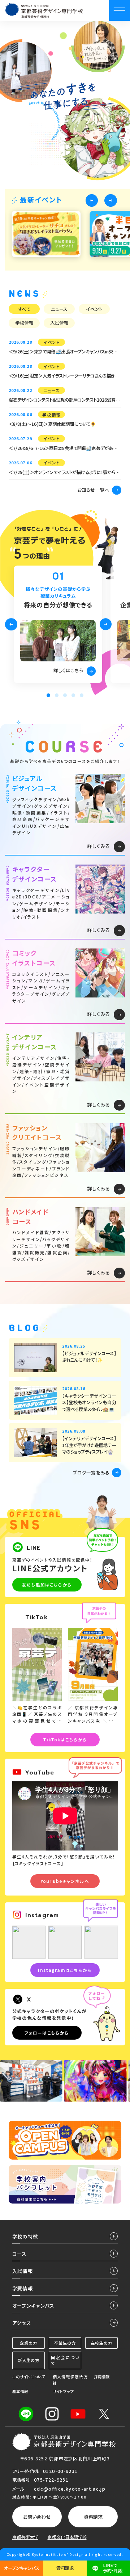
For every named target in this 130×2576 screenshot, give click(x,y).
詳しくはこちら (68, 670)
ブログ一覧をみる (91, 1473)
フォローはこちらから (47, 2033)
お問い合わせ (37, 2517)
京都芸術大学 (25, 2537)
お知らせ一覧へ (94, 490)
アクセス (22, 2323)
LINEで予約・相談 (113, 2568)
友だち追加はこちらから (47, 1585)
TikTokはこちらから (65, 1740)
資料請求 (93, 2517)
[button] (92, 200)
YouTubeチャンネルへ (65, 1881)
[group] (46, 234)
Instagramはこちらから (65, 1970)
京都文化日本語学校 (67, 2537)
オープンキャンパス (22, 2568)
